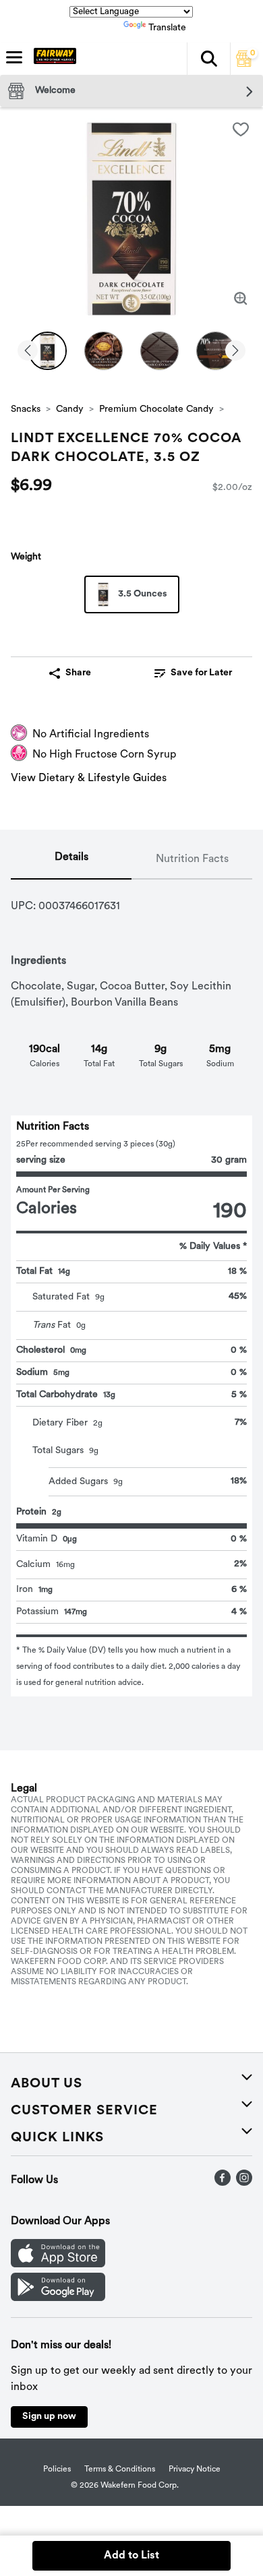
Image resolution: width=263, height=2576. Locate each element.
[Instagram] (244, 2183)
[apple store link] (58, 2265)
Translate (167, 28)
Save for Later (201, 673)
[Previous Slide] (28, 351)
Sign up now (49, 2417)
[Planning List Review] (244, 64)
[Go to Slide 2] (104, 351)
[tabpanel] (131, 1288)
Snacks (26, 409)
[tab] (71, 860)
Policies (57, 2470)
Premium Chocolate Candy (156, 409)
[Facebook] (223, 2183)
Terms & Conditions (120, 2470)
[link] (193, 673)
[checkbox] (241, 129)
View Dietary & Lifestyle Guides (89, 778)
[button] (208, 59)
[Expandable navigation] (14, 57)
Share (78, 673)
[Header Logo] (52, 59)
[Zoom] (241, 299)
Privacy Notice (195, 2470)
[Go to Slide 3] (159, 351)
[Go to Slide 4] (215, 351)
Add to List (131, 2556)
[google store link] (58, 2298)
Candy (70, 409)
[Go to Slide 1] (48, 351)
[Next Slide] (235, 351)
